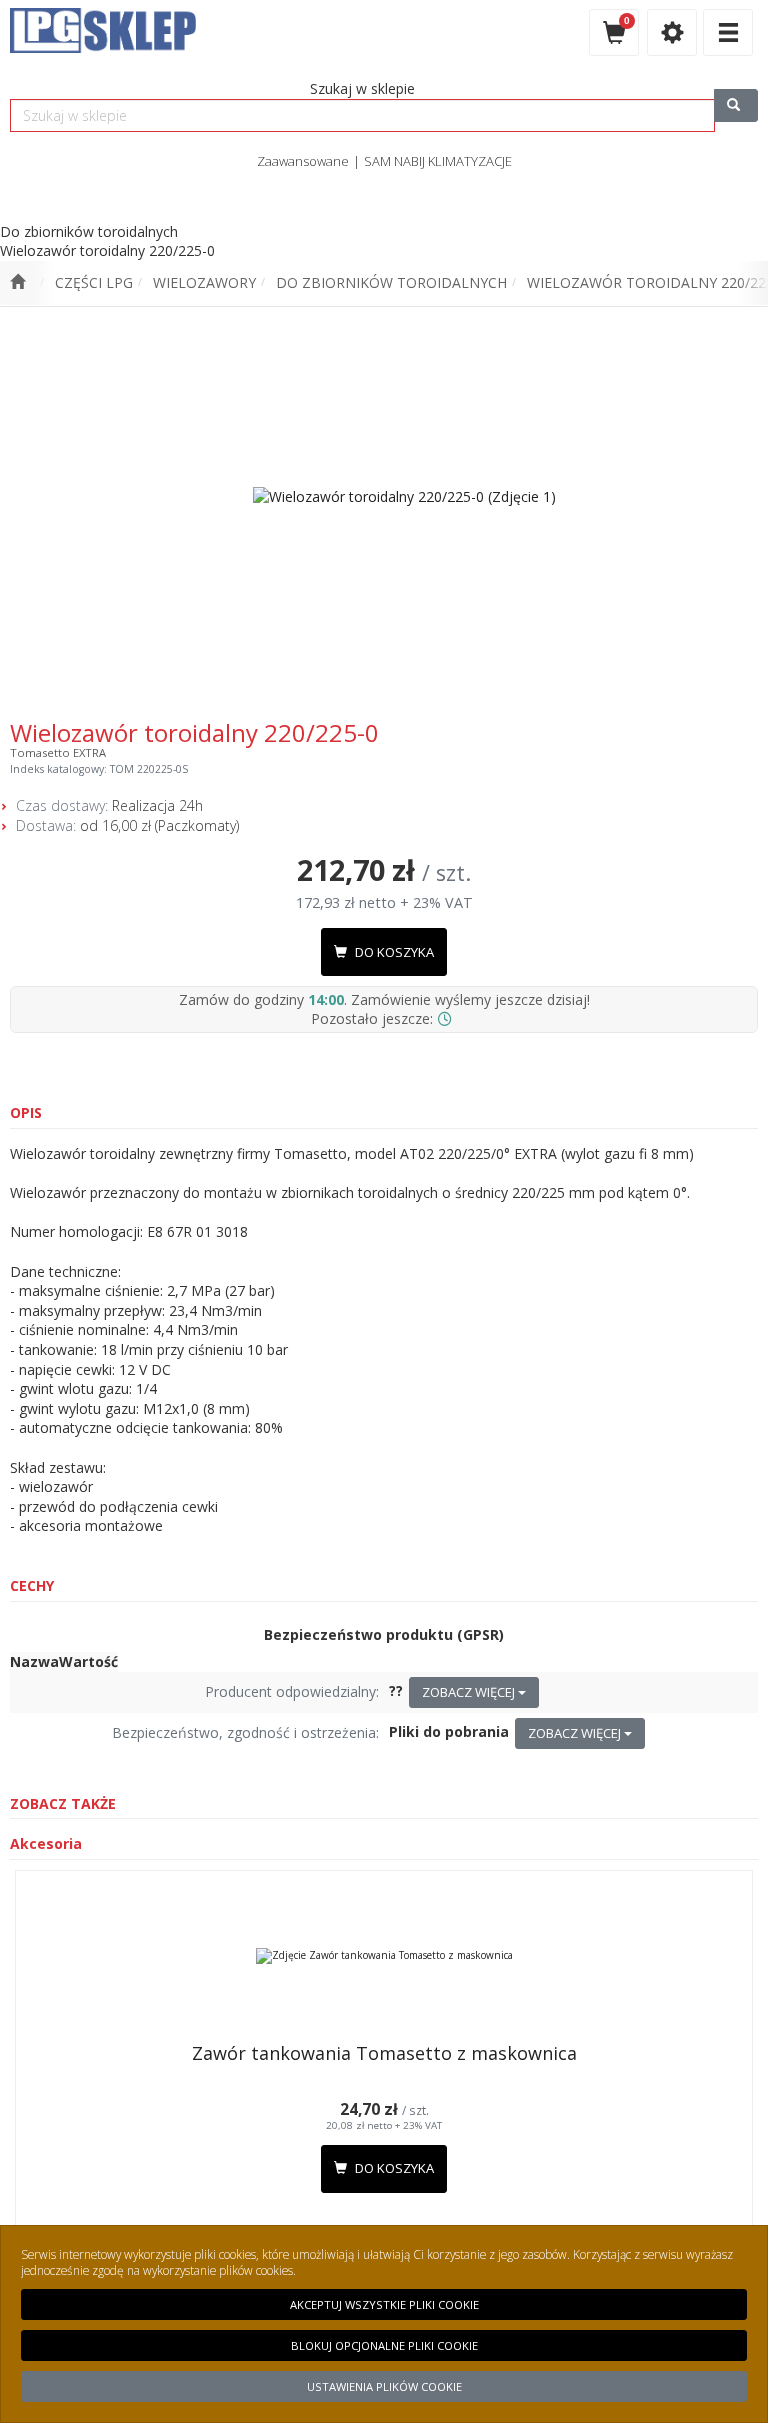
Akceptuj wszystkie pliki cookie (384, 2304)
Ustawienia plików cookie (384, 2386)
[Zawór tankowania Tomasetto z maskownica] (384, 1956)
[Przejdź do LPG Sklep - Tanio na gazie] (17, 283)
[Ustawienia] (672, 32)
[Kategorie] (728, 32)
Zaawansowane (303, 161)
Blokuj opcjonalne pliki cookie (384, 2345)
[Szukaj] (736, 105)
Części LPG (94, 282)
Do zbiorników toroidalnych (391, 282)
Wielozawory (204, 282)
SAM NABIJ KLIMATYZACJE (438, 161)
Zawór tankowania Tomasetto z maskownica (384, 2053)
